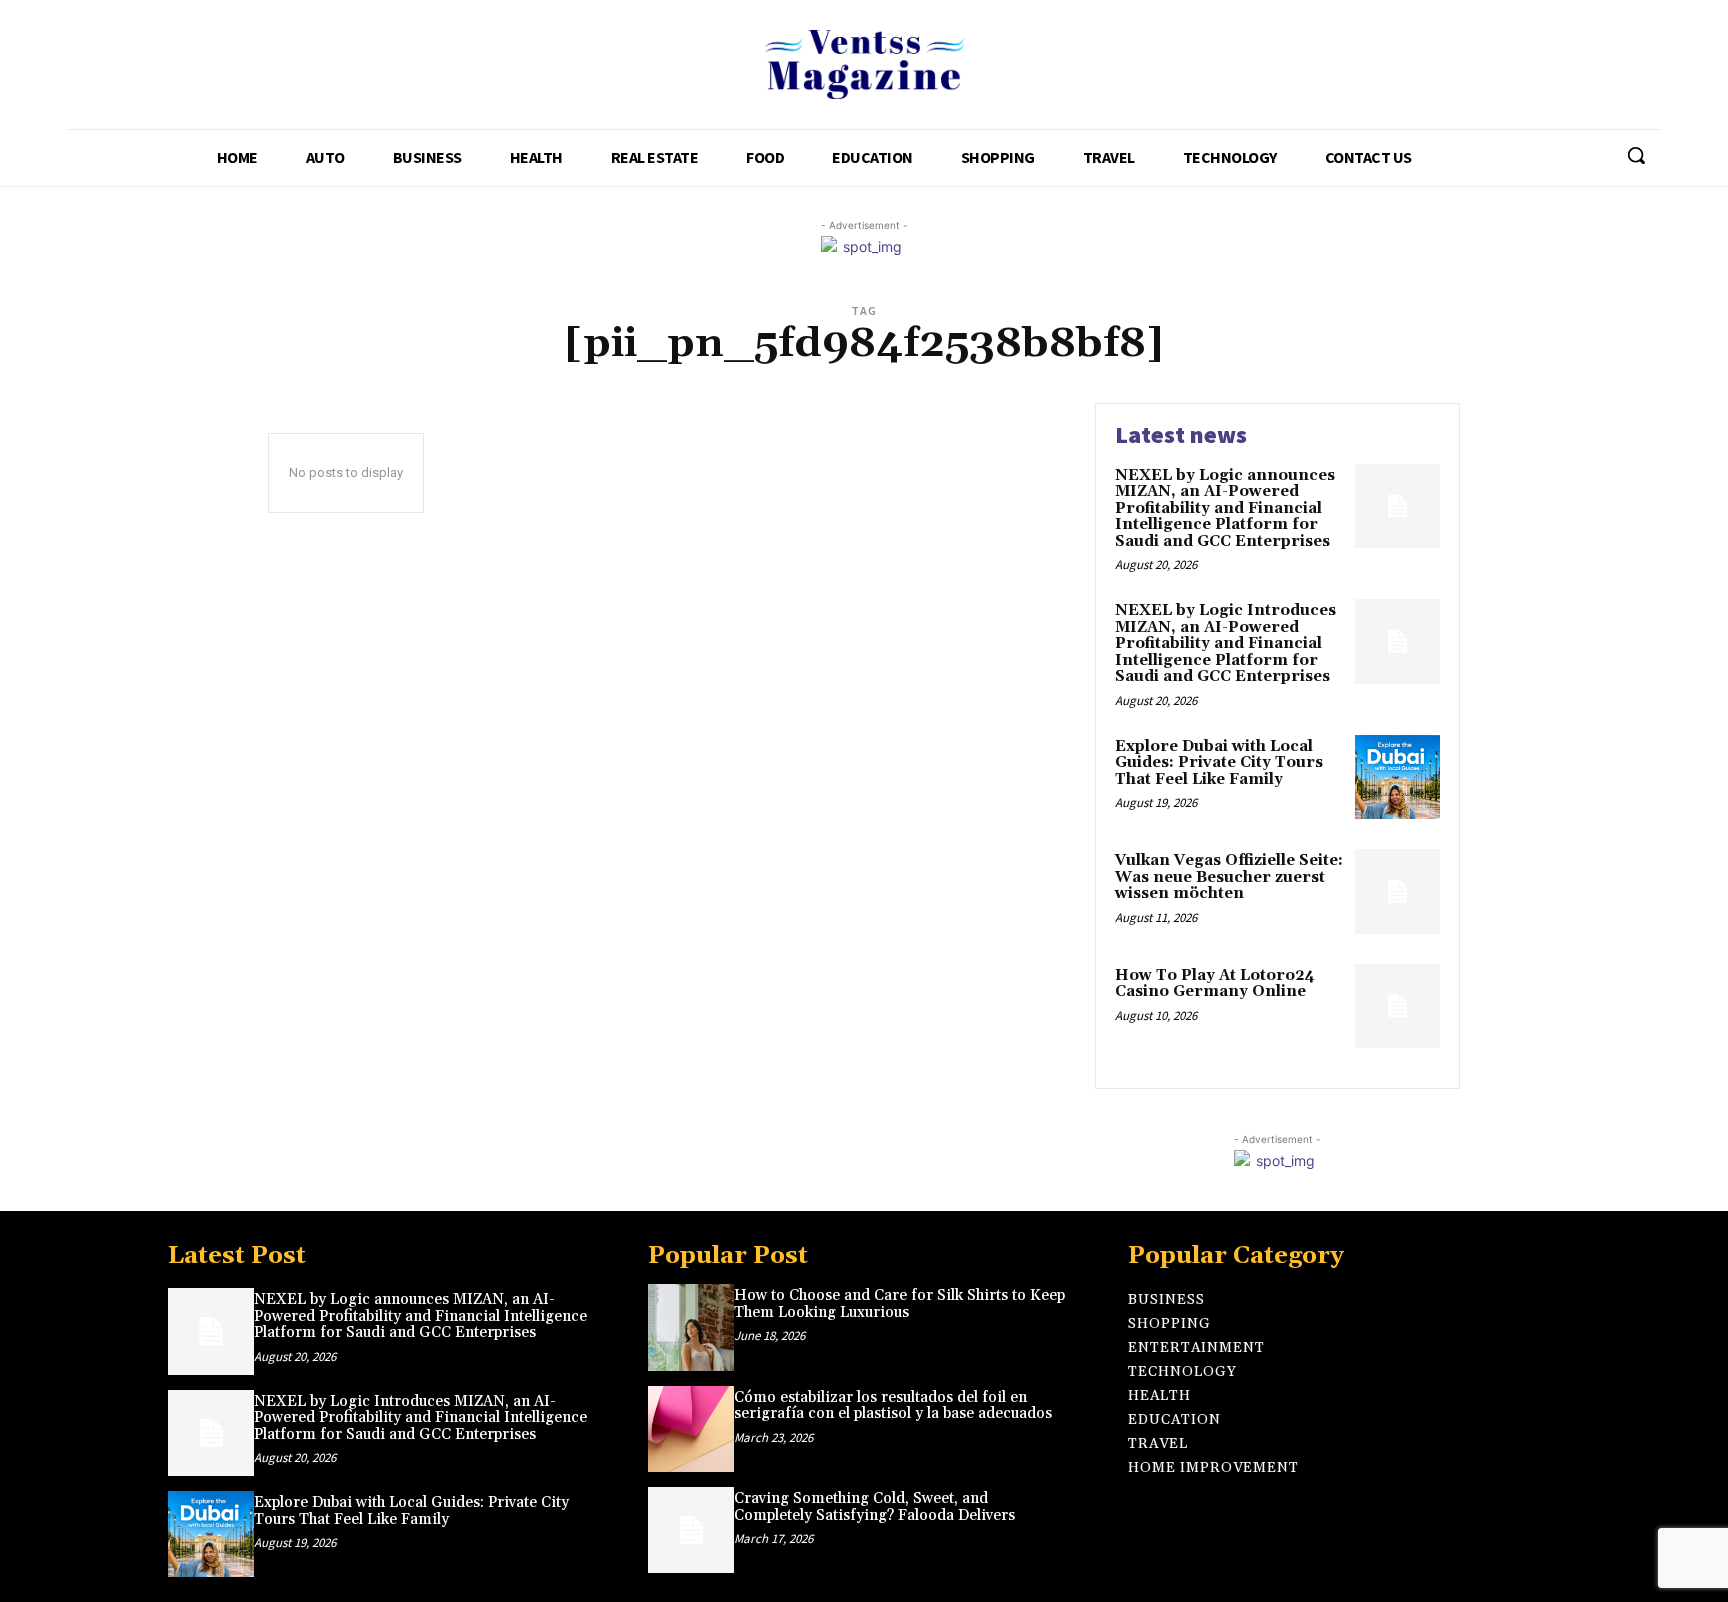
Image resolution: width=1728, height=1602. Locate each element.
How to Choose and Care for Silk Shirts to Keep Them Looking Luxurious (899, 1304)
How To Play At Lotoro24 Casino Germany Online (1215, 984)
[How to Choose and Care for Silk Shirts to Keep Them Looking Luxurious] (691, 1327)
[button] (1636, 155)
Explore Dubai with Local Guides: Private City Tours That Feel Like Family (1219, 763)
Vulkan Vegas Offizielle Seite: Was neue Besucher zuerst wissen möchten (1229, 877)
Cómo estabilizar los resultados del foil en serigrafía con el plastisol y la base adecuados (893, 1406)
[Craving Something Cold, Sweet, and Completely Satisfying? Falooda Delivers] (691, 1530)
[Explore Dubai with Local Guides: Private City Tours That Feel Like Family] (1397, 777)
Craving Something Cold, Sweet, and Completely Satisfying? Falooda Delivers (874, 1507)
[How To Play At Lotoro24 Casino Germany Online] (1397, 1006)
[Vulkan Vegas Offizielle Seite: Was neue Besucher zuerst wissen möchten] (1397, 891)
